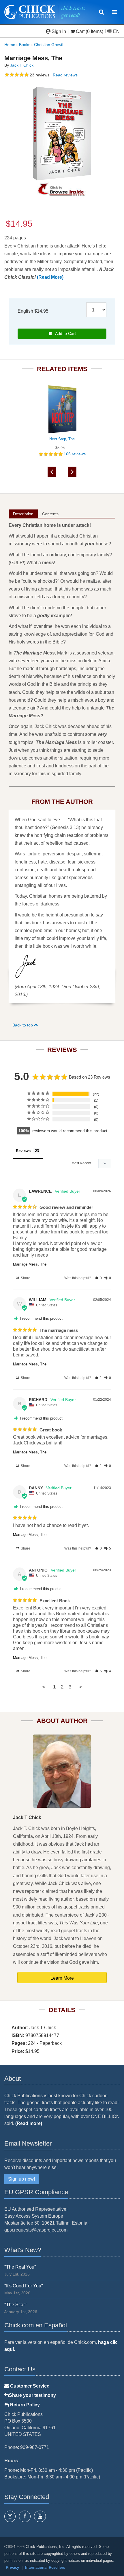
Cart (80, 31)
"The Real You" (20, 2267)
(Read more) (29, 2123)
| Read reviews (63, 75)
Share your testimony (32, 2395)
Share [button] (25, 1278)
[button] (98, 1278)
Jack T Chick (22, 65)
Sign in (59, 31)
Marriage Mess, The (30, 1264)
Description (23, 514)
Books (25, 45)
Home (10, 45)
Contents (50, 514)
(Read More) (50, 277)
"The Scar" (15, 2305)
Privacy (12, 2567)
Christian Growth (49, 45)
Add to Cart (64, 333)
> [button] (81, 1687)
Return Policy (24, 2405)
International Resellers (45, 2567)
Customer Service (29, 2386)
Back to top (23, 1025)
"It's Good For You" (24, 2286)
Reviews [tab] (23, 1151)
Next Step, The (62, 439)
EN (116, 31)
